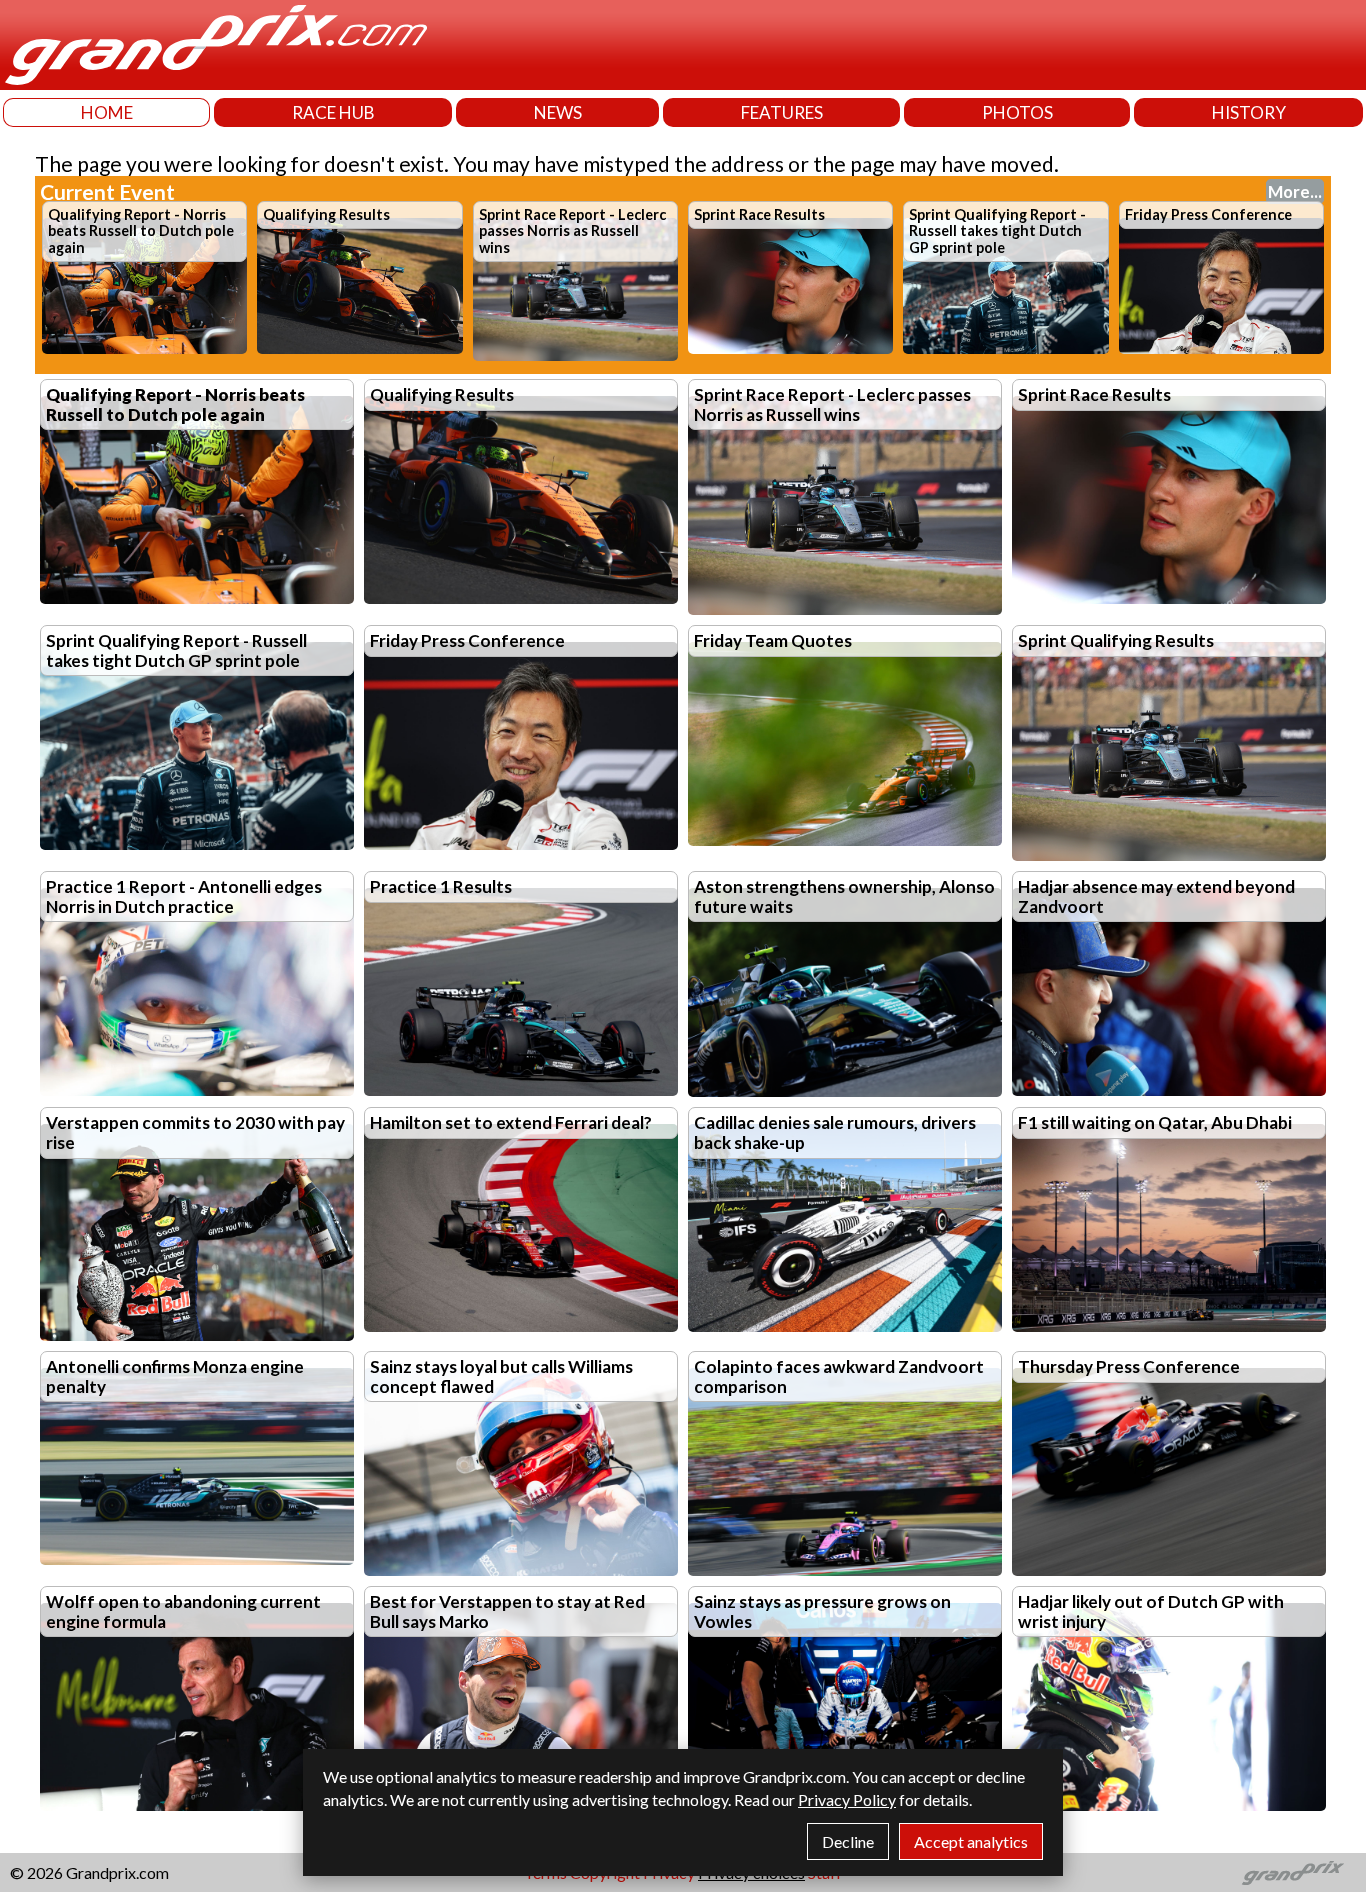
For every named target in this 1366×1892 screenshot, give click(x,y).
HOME (107, 112)
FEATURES (782, 112)
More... (1295, 191)
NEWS (558, 112)
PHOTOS (1017, 112)
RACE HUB (333, 112)
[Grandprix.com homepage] (1293, 1873)
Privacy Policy (847, 1799)
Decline (848, 1841)
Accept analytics (971, 1841)
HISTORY (1249, 112)
